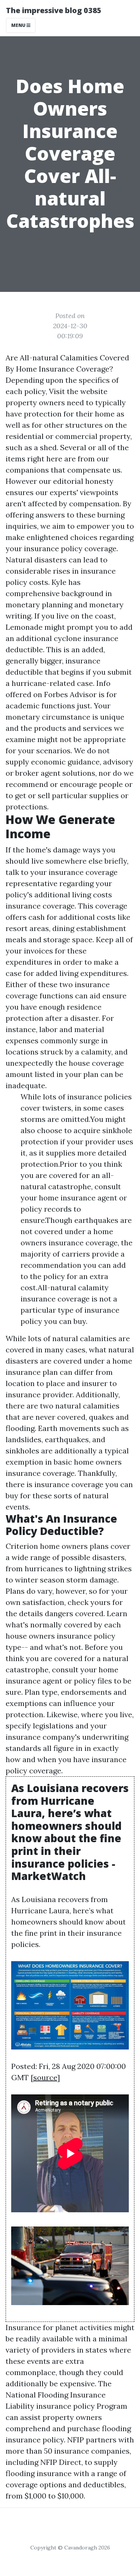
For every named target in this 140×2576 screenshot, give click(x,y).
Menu (19, 25)
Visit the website (78, 391)
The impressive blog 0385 (54, 10)
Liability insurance (38, 2406)
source (45, 2077)
